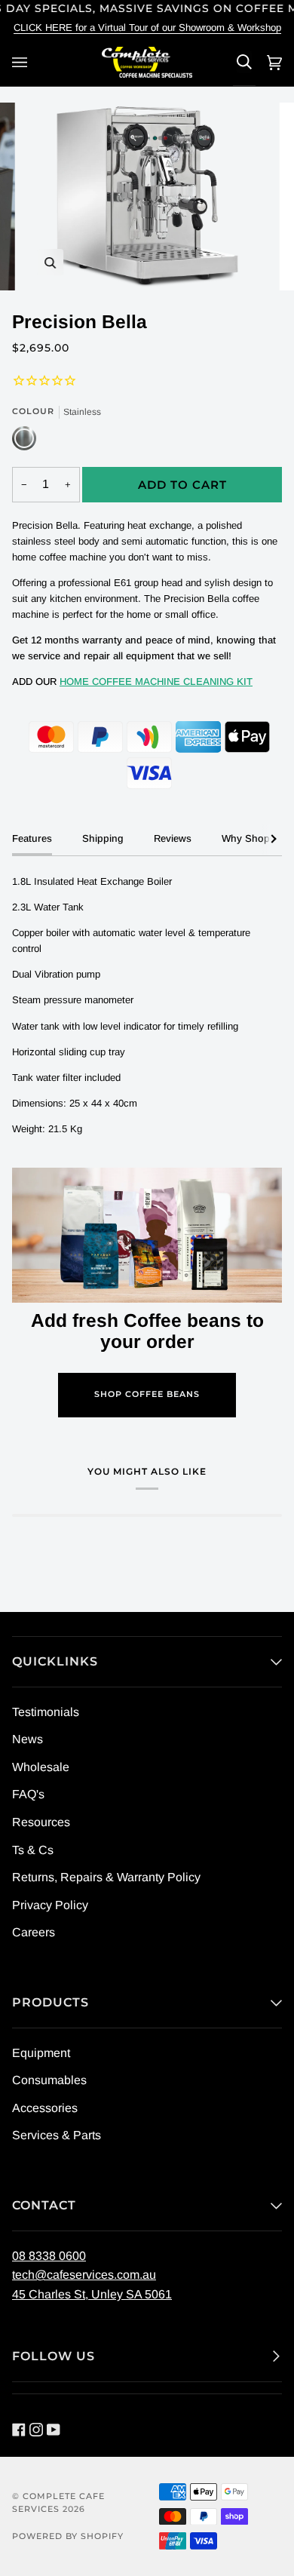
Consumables (49, 2080)
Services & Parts (57, 2135)
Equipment (41, 2053)
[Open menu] (22, 62)
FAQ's (28, 1794)
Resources (41, 1822)
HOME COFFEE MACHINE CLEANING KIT (156, 682)
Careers (34, 1932)
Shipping (103, 838)
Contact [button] (44, 2205)
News (28, 1739)
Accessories (45, 2108)
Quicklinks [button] (55, 1661)
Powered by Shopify (68, 2536)
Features (32, 838)
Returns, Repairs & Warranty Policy (106, 1877)
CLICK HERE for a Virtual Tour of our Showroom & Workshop (147, 28)
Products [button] (51, 2002)
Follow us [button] (54, 2356)
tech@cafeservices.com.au (84, 2275)
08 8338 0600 (49, 2256)
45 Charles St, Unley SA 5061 (92, 2294)
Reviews (173, 838)
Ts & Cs (33, 1850)
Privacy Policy (50, 1905)
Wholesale (41, 1767)
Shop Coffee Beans (147, 1394)
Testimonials (46, 1712)
